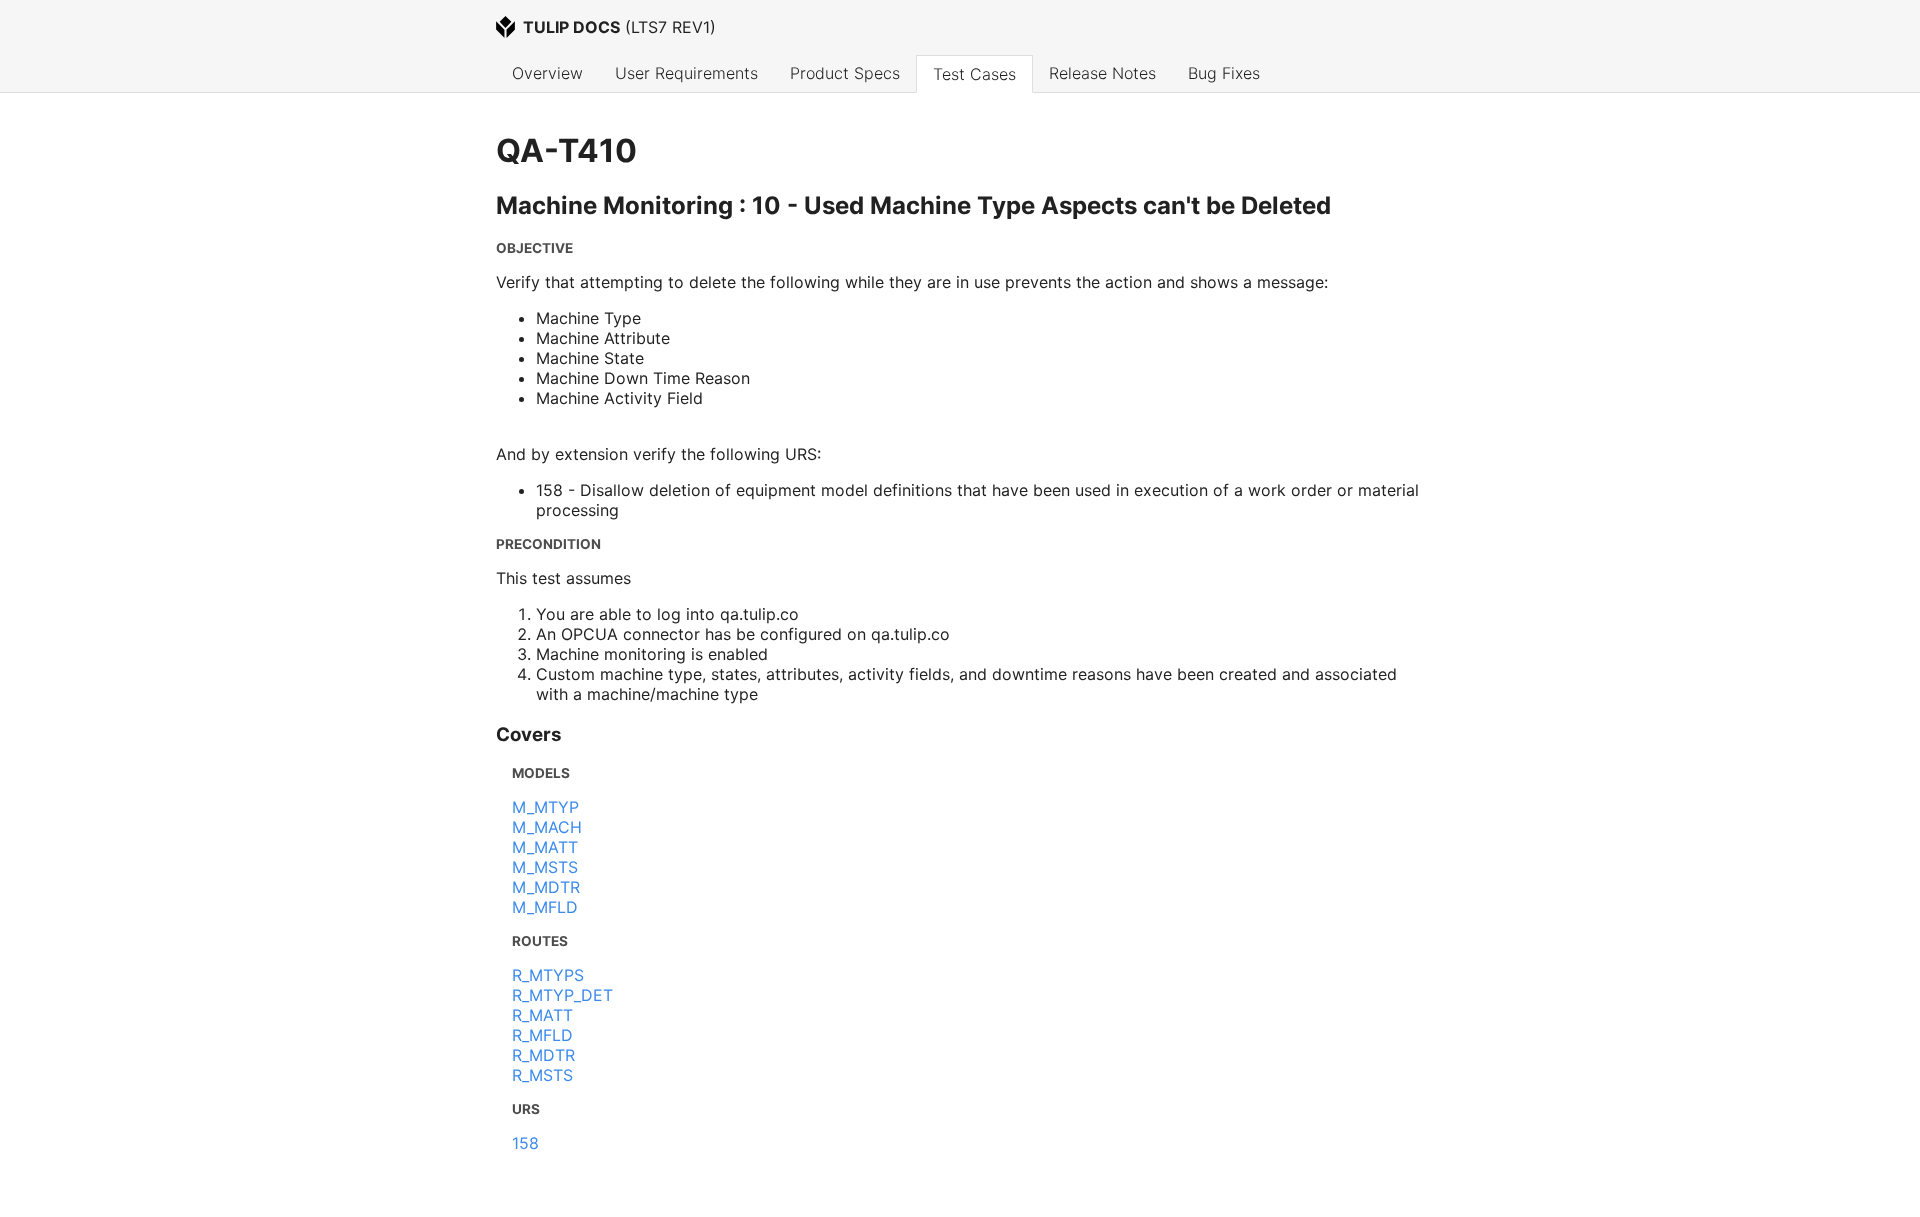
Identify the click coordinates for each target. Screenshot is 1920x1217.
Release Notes (1102, 73)
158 (525, 1143)
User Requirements (686, 73)
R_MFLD (542, 1035)
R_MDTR (543, 1055)
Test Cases (974, 74)
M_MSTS (545, 867)
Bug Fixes (1224, 73)
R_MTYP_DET (562, 995)
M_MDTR (546, 887)
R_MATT (542, 1015)
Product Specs (845, 73)
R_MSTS (542, 1075)
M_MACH (547, 827)
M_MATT (545, 847)
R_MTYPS (548, 975)
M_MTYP (545, 807)
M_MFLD (545, 907)
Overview (547, 73)
